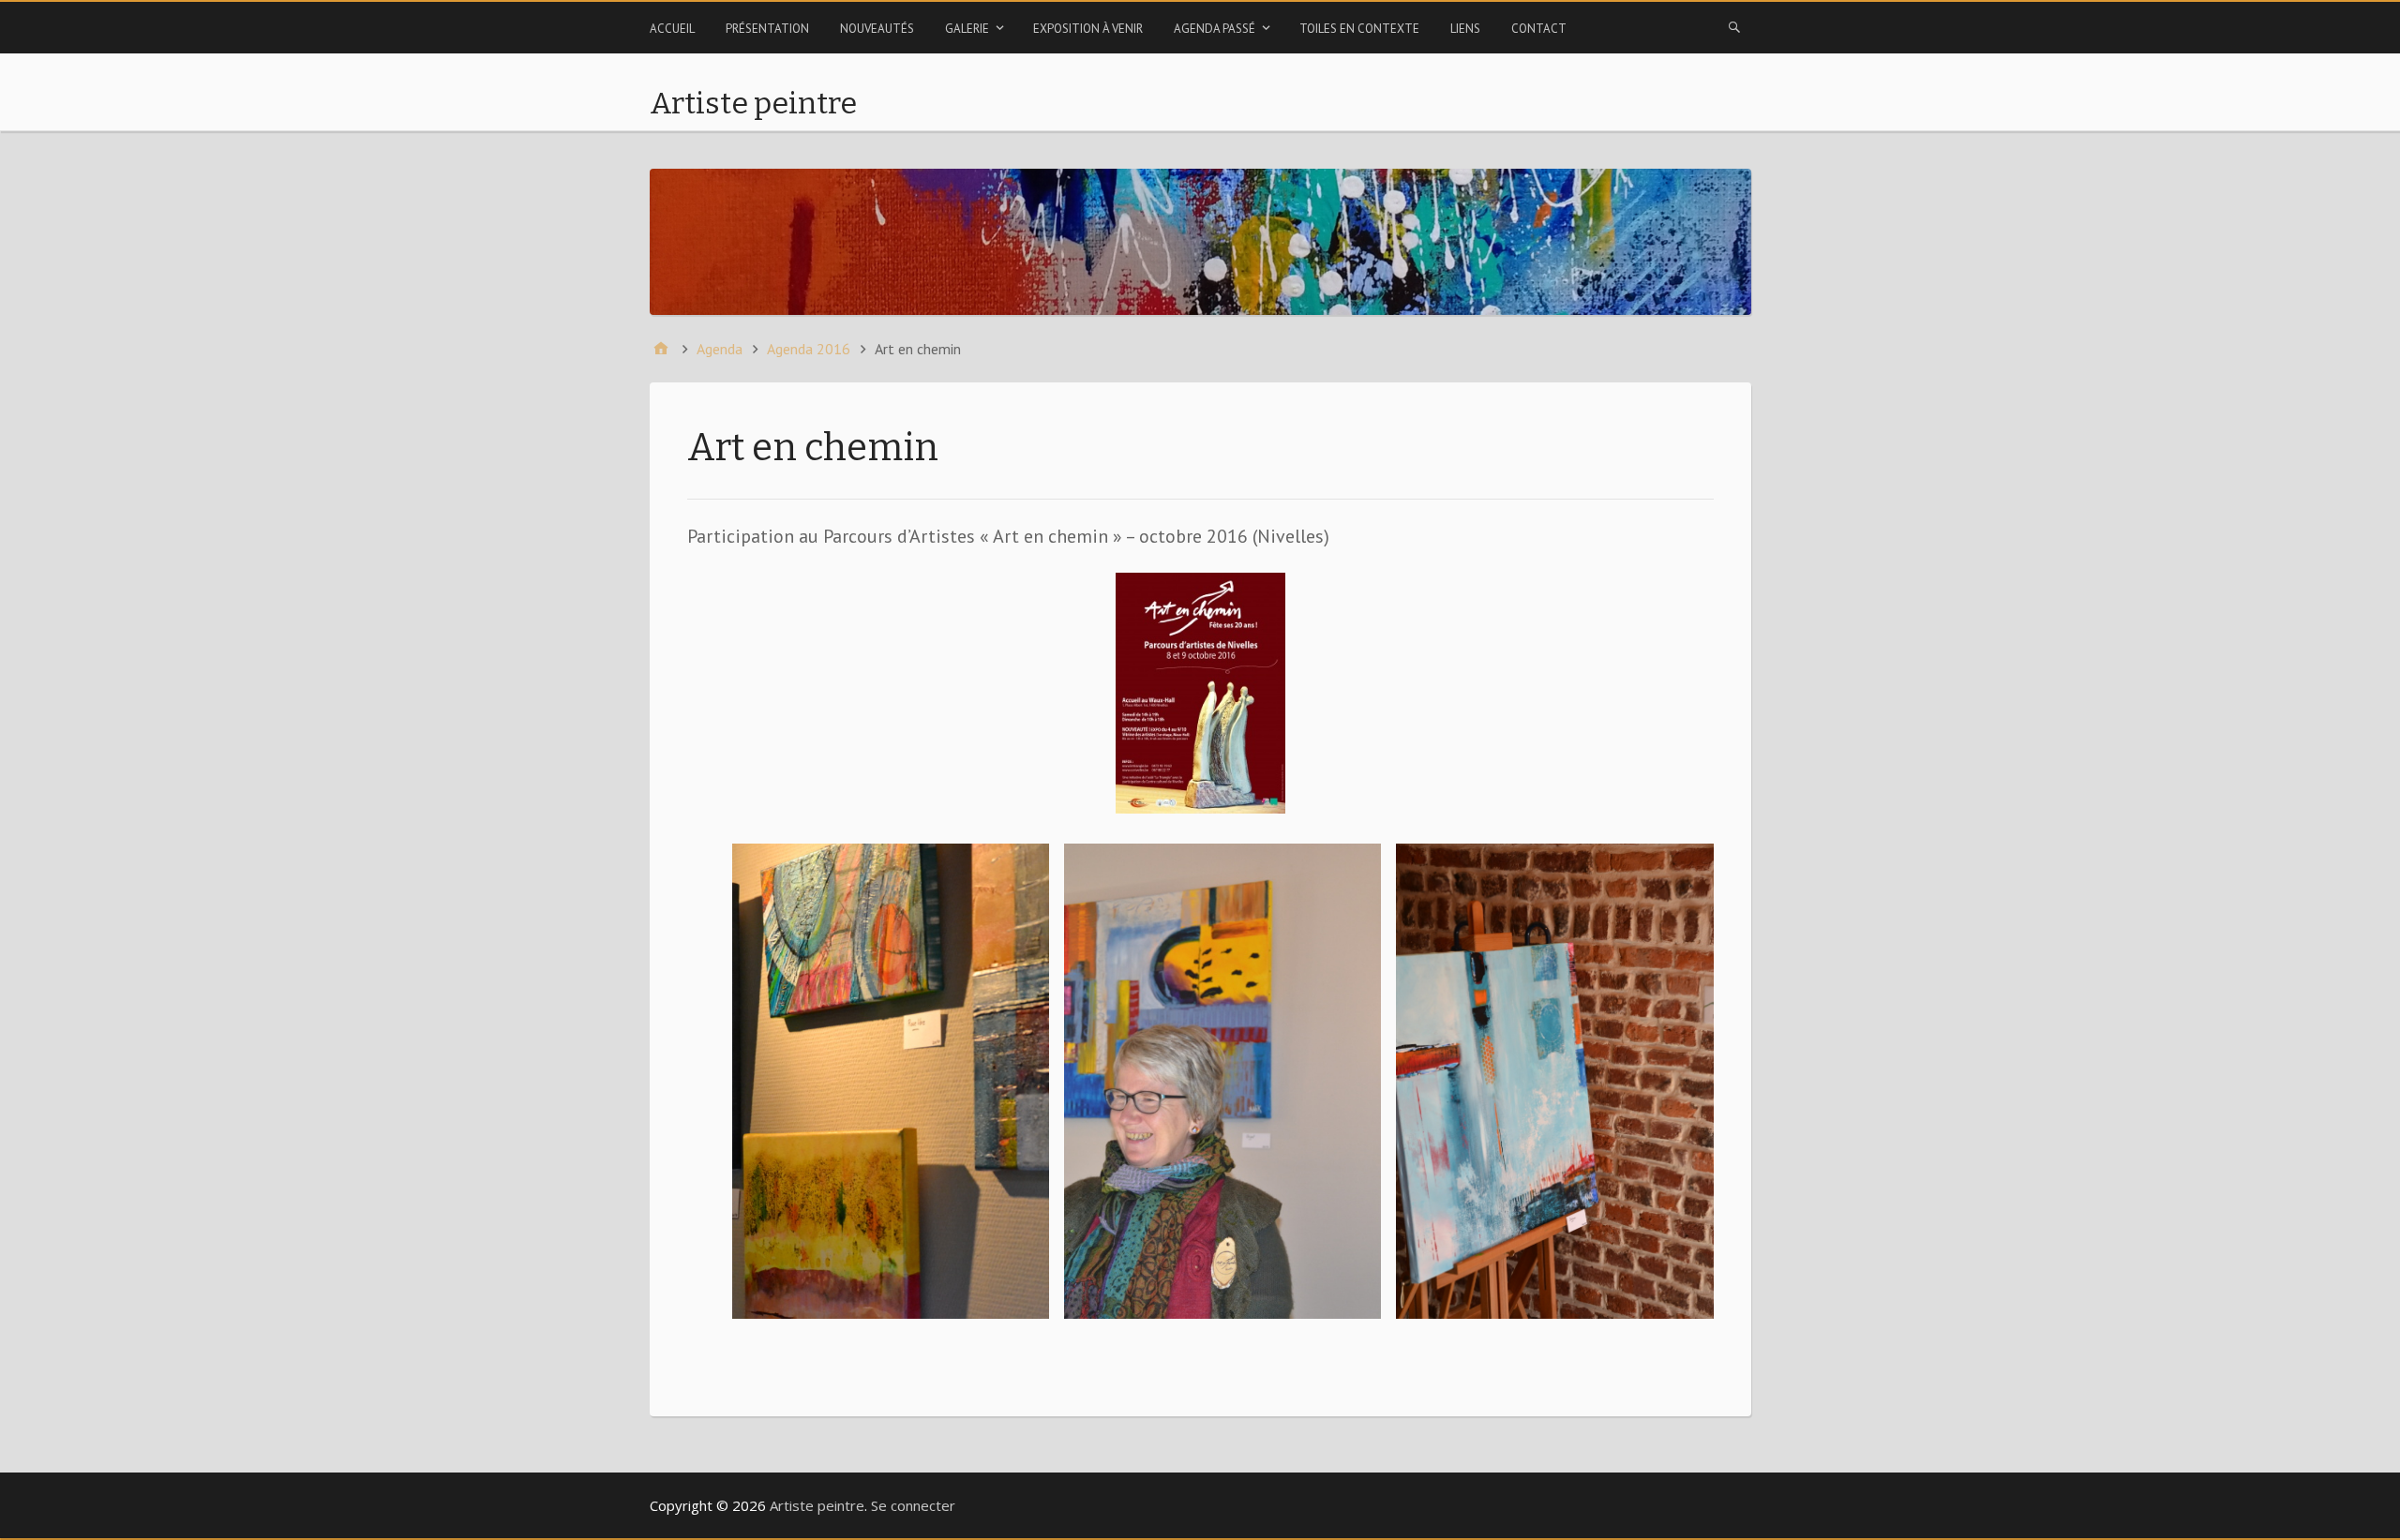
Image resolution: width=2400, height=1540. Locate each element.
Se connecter (913, 1505)
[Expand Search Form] (1734, 26)
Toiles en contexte (1359, 29)
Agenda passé (1215, 29)
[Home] (661, 349)
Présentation (767, 29)
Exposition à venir (1088, 29)
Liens (1465, 29)
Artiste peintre (753, 103)
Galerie (967, 29)
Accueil (672, 29)
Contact (1539, 29)
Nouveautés (877, 29)
